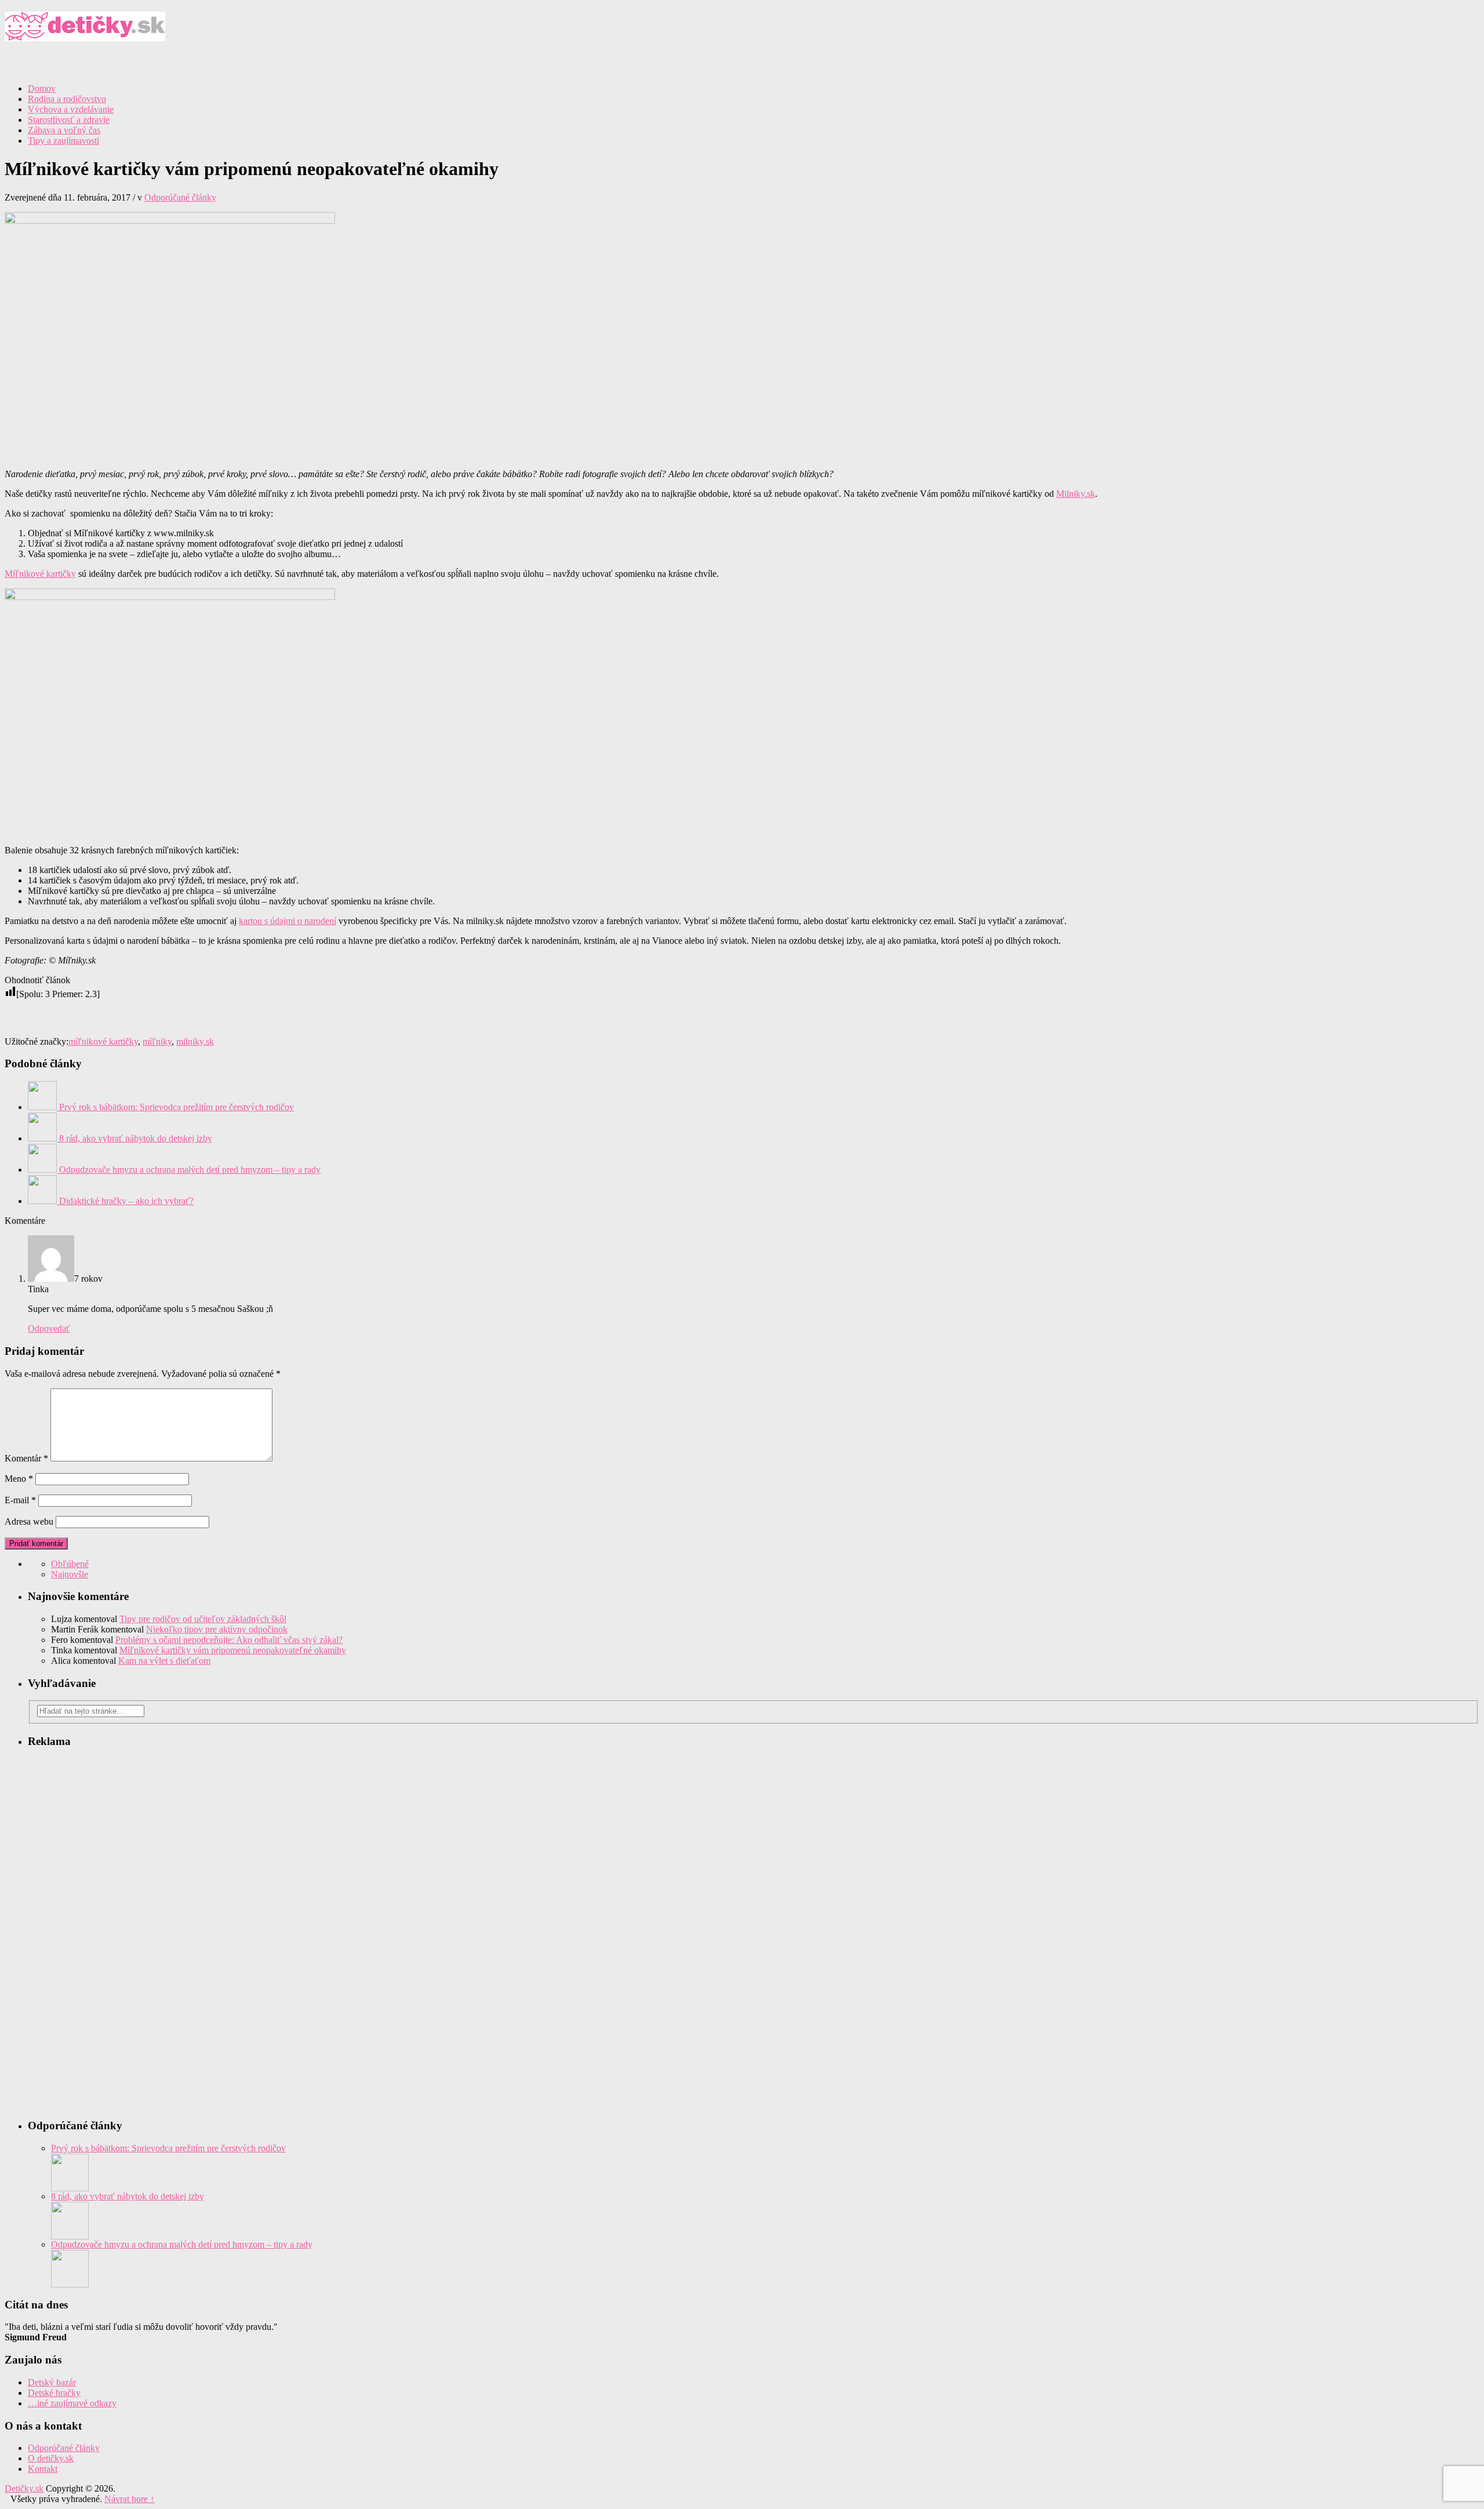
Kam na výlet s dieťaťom (164, 1661)
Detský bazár (52, 2382)
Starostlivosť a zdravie (69, 120)
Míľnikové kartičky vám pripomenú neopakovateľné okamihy (233, 1650)
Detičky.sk (742, 32)
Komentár (26, 1458)
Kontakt (43, 2469)
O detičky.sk (51, 2458)
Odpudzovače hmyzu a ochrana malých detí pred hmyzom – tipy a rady (182, 2244)
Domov (42, 88)
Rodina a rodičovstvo (67, 99)
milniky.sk (195, 1041)
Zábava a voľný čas (64, 130)
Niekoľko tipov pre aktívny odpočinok (217, 1629)
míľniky (157, 1041)
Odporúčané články (180, 197)
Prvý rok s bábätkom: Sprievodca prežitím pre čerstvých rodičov (168, 2148)
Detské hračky (54, 2393)
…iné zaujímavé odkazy (72, 2403)
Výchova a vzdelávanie (71, 109)
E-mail (20, 1500)
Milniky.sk (1076, 494)
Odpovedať (49, 1328)
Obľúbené (70, 1564)
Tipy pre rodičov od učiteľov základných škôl (203, 1619)
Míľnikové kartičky (40, 574)
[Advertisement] (1344, 92)
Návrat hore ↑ (130, 2499)
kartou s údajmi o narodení (288, 921)
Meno (19, 1479)
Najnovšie (70, 1574)
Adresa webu (29, 1521)
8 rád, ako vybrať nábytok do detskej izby (128, 2196)
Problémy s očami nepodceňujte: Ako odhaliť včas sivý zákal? (229, 1640)
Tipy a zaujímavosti (63, 141)
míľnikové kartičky (103, 1041)
